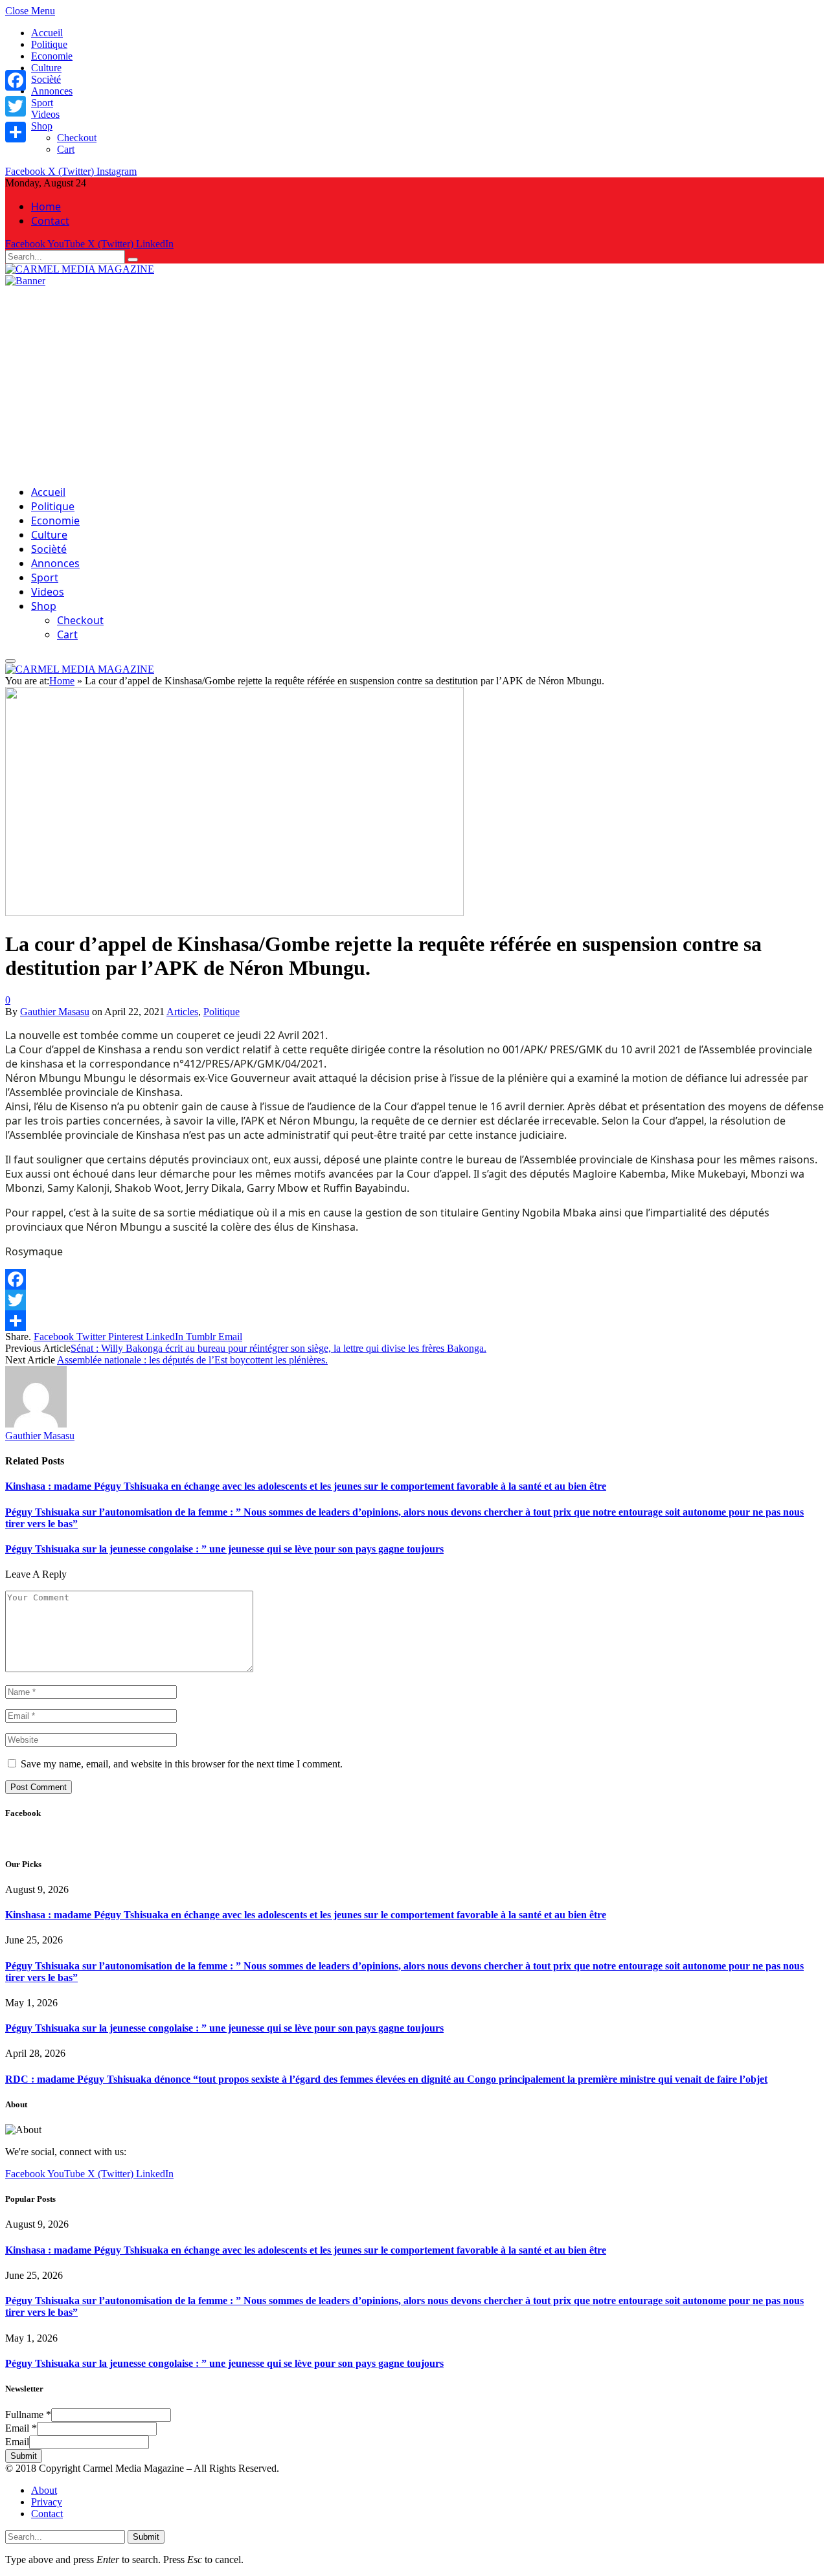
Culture (46, 68)
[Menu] (10, 661)
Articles (182, 1012)
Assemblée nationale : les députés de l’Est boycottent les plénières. (192, 1360)
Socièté (46, 79)
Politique (49, 44)
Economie (52, 56)
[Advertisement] (414, 384)
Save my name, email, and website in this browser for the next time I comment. (182, 1764)
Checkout (77, 138)
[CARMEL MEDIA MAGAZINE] (80, 269)
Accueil (47, 33)
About (44, 2490)
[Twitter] (16, 106)
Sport (42, 103)
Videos (45, 114)
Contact (50, 221)
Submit (24, 2456)
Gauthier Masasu (55, 1012)
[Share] (16, 132)
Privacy (47, 2502)
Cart (66, 149)
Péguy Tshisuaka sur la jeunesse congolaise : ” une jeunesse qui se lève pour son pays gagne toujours (224, 1549)
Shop (42, 126)
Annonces (52, 91)
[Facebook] (16, 80)
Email (21, 2428)
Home (46, 207)
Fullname (28, 2414)
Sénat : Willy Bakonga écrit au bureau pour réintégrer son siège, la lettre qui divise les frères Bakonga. (278, 1348)
